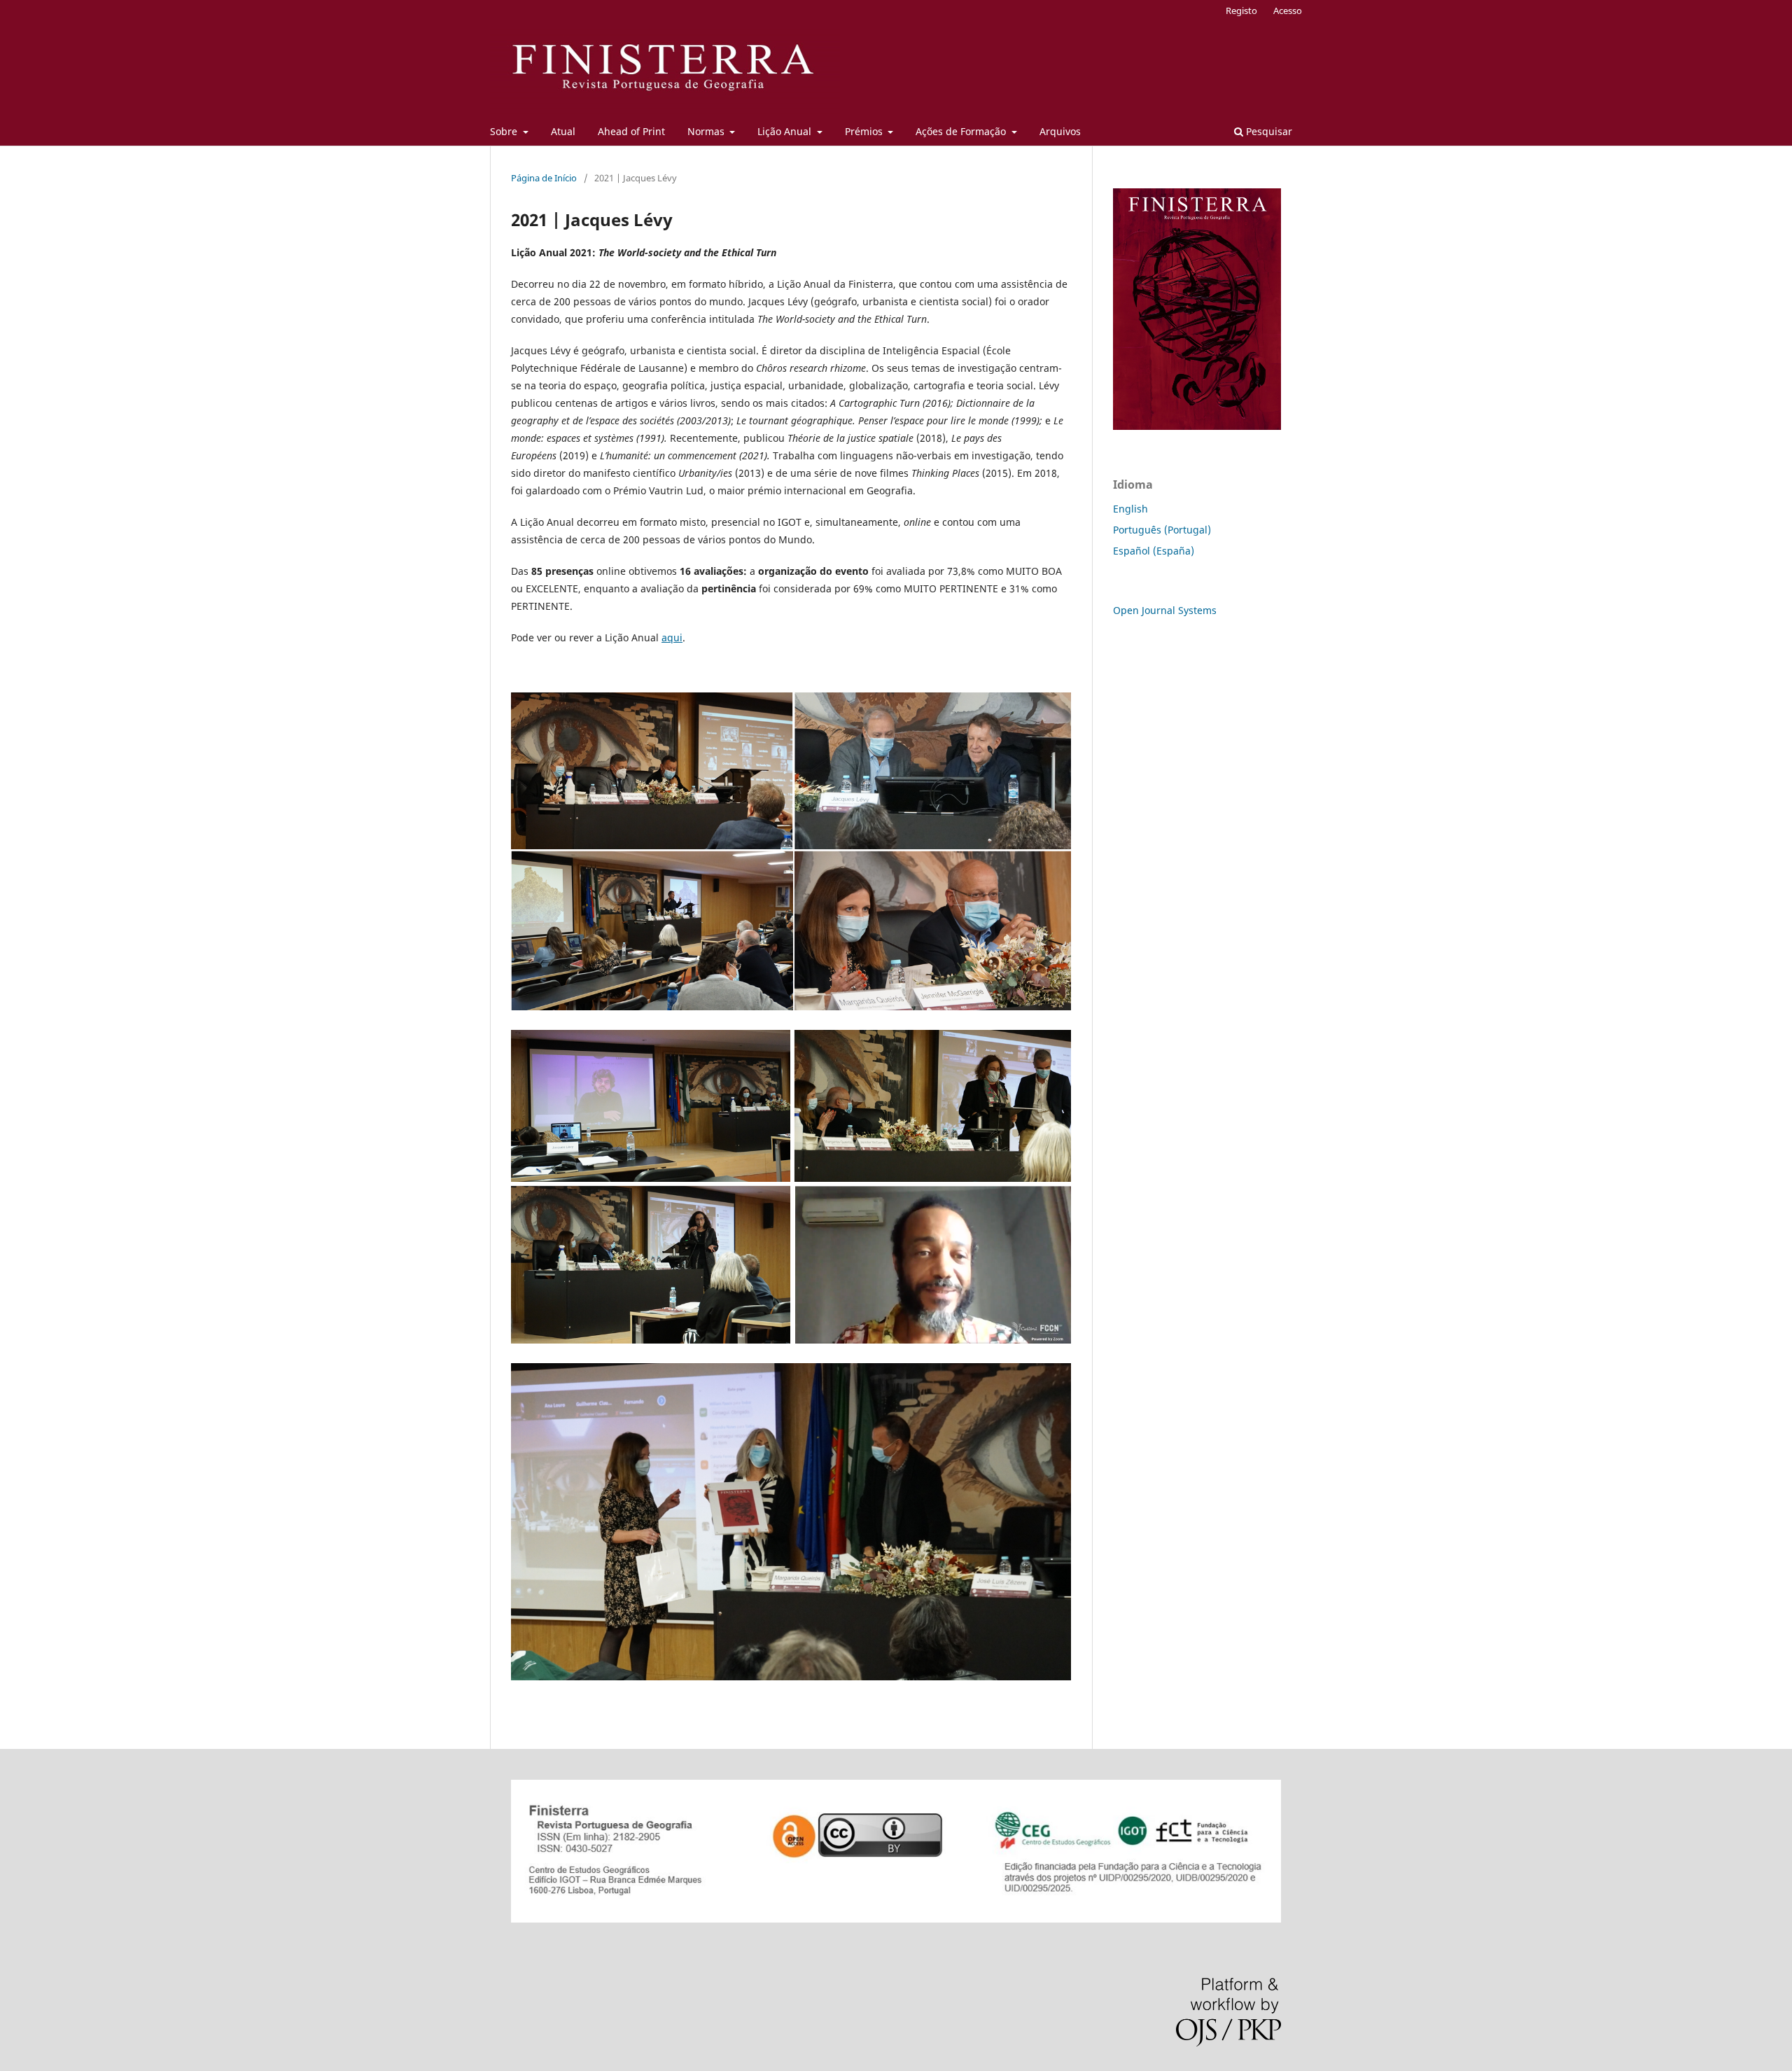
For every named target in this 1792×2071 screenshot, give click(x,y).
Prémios (865, 131)
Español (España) (1154, 551)
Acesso (1288, 11)
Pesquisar (1268, 131)
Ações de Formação (962, 131)
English (1130, 509)
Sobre (505, 131)
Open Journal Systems (1165, 610)
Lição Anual (786, 131)
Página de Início (544, 178)
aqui (672, 637)
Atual (563, 131)
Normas (707, 131)
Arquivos (1060, 131)
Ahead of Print (631, 131)
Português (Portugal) (1162, 530)
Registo (1241, 11)
